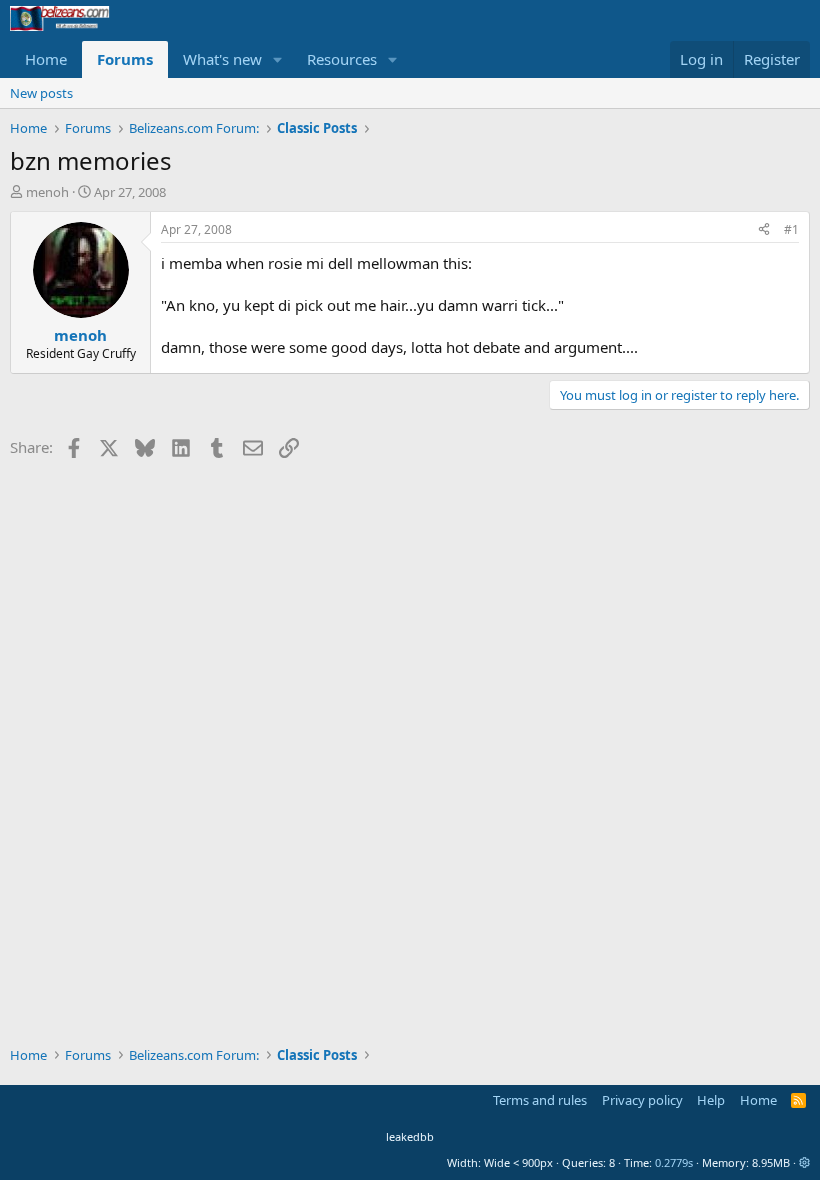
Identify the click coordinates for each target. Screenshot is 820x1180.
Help (711, 1100)
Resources (342, 59)
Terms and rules (540, 1100)
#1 (791, 229)
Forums (125, 59)
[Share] (764, 230)
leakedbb (410, 1136)
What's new (222, 59)
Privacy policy (642, 1100)
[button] (278, 59)
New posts (41, 93)
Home (46, 59)
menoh (47, 192)
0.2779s (674, 1162)
